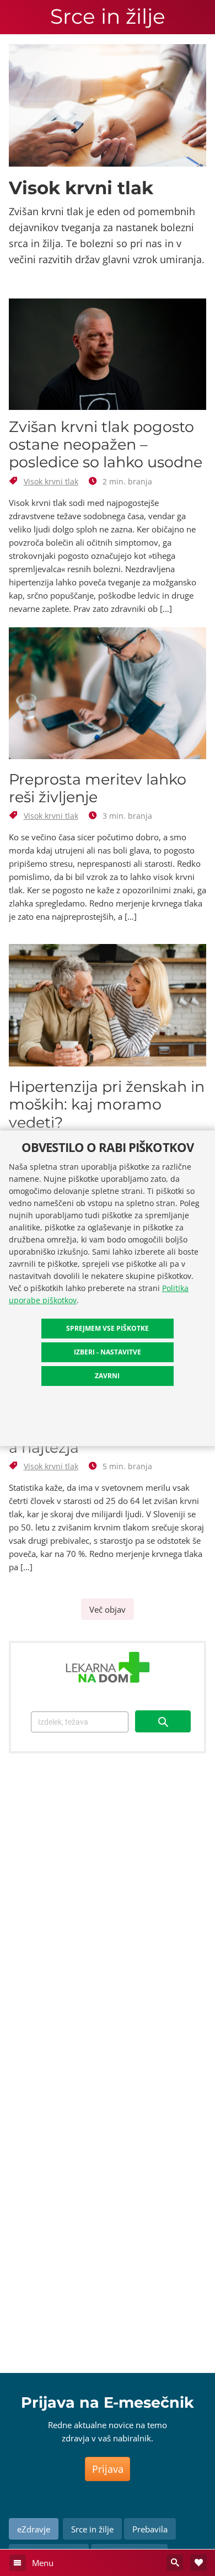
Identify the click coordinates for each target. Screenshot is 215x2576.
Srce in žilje (108, 17)
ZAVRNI (107, 1376)
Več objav (108, 1609)
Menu (42, 2563)
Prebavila (150, 2529)
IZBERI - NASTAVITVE (108, 1352)
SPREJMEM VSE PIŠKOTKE (108, 1328)
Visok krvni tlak (51, 481)
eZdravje (34, 2529)
